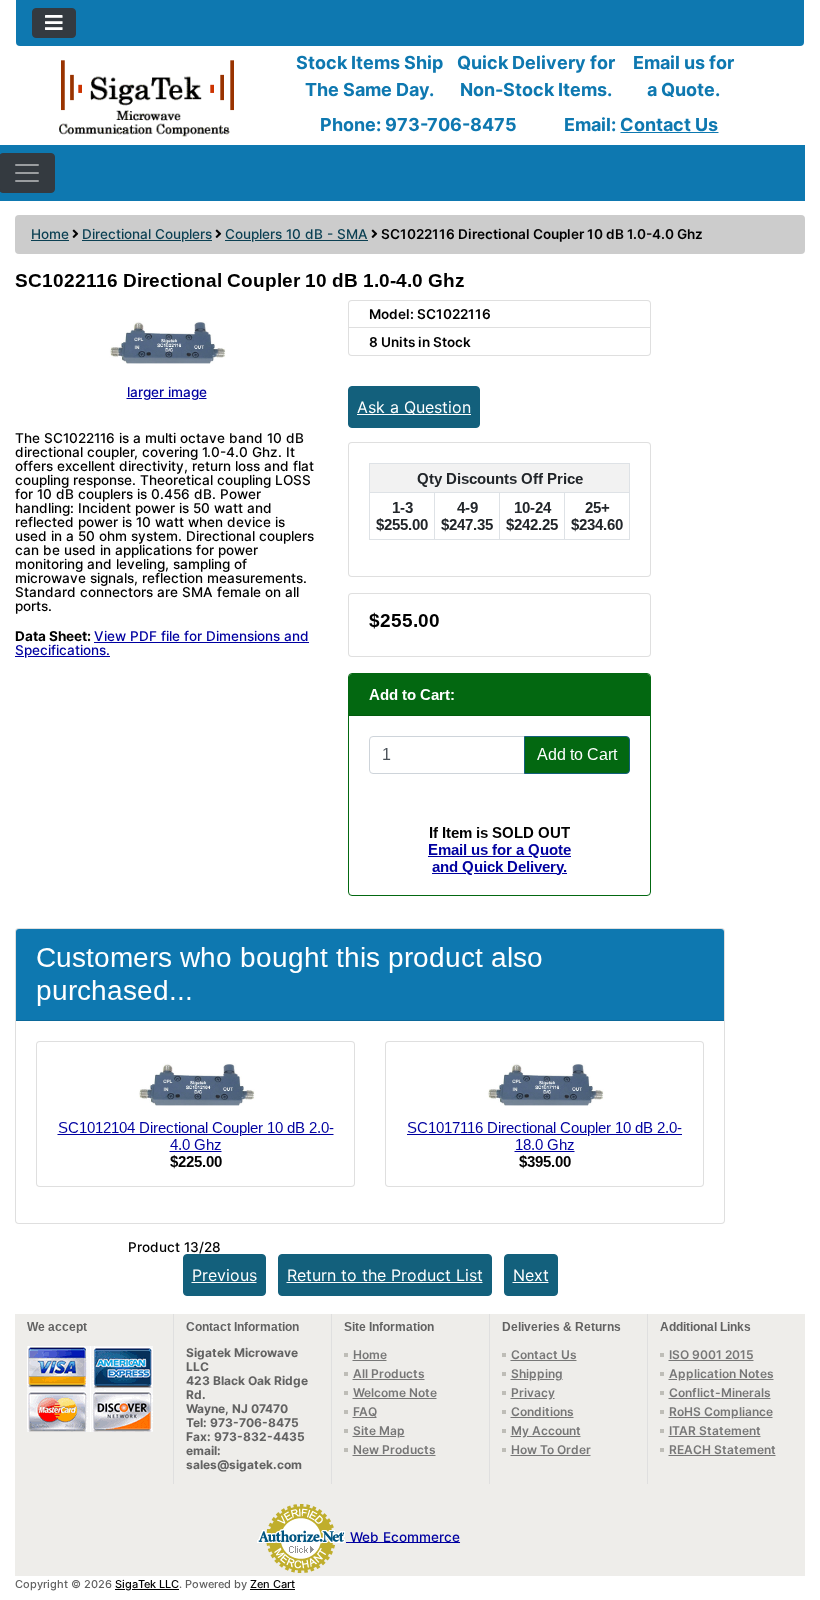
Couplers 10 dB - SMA (296, 234)
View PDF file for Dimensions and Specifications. (162, 643)
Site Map (379, 1430)
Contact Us (669, 124)
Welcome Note (395, 1392)
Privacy (533, 1392)
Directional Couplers (147, 234)
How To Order (551, 1449)
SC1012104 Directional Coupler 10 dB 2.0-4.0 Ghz (196, 1136)
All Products (389, 1373)
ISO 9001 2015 (711, 1354)
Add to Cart (577, 754)
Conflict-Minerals (720, 1392)
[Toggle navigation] (54, 23)
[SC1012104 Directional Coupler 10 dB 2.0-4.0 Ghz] (196, 1086)
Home (50, 234)
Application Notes (721, 1373)
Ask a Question (414, 407)
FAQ (365, 1411)
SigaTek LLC (147, 1584)
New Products (394, 1449)
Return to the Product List (385, 1275)
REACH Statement (722, 1449)
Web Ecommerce (405, 1536)
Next (531, 1275)
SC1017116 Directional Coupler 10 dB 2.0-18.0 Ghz (544, 1136)
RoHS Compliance (721, 1411)
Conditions (542, 1411)
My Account (546, 1430)
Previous (224, 1275)
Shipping (537, 1373)
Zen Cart (272, 1584)
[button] (783, 1501)
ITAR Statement (715, 1430)
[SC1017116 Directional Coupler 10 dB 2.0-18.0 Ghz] (545, 1086)
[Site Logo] (147, 96)
